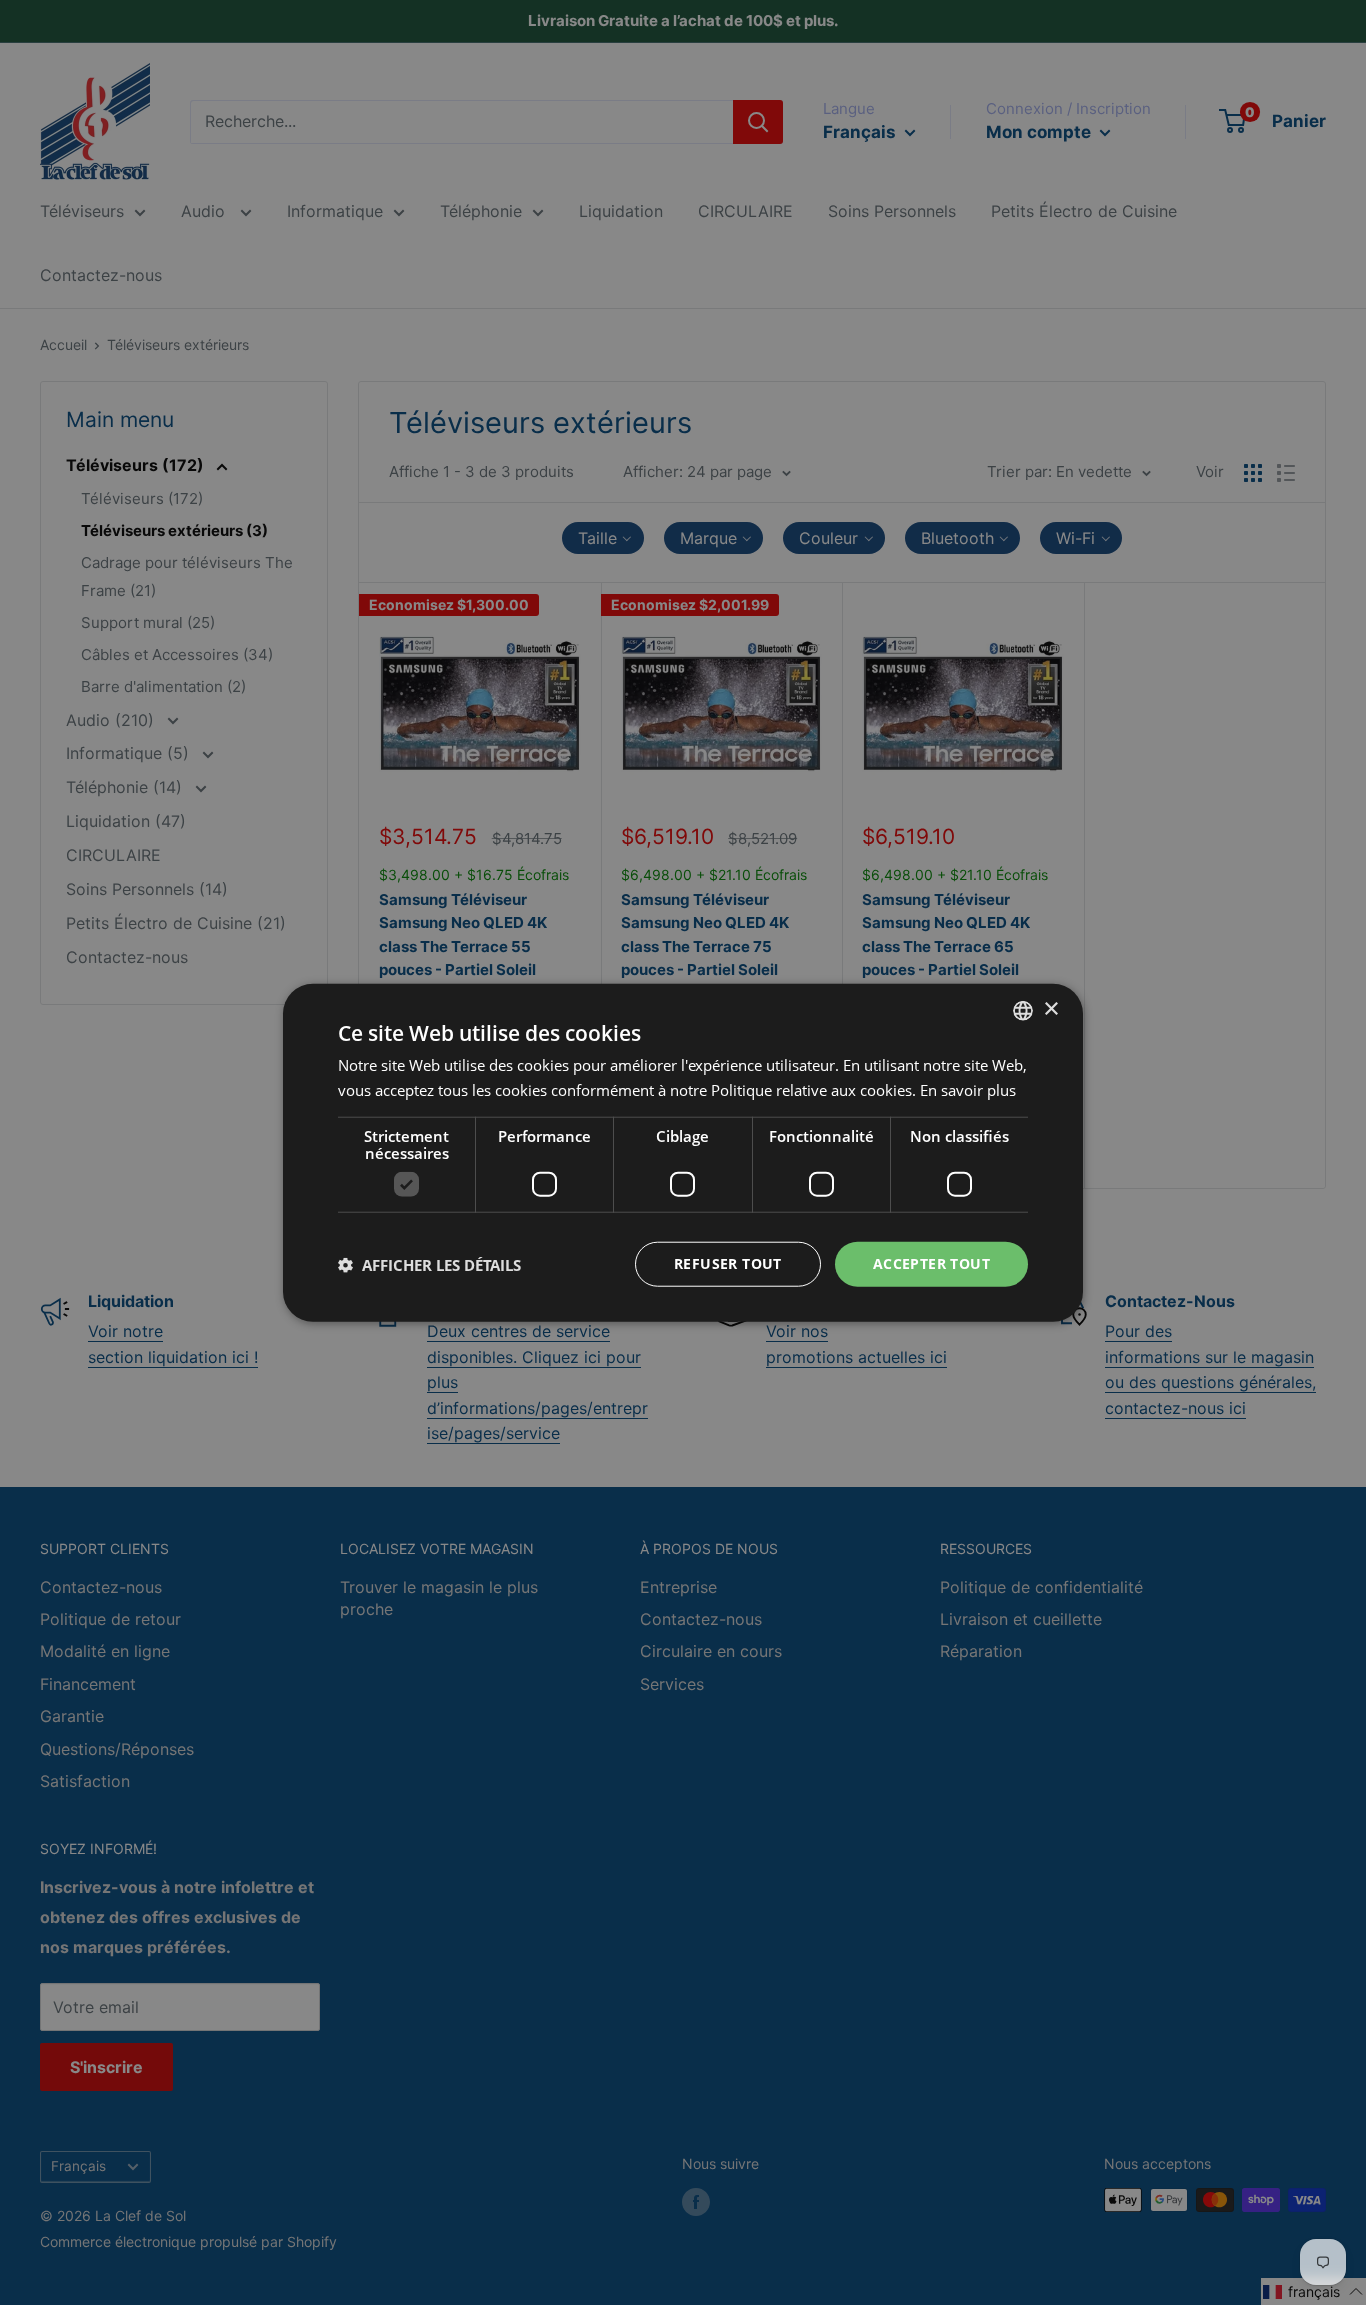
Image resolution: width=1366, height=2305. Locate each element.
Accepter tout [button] (931, 1263)
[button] (429, 1264)
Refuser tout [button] (728, 1263)
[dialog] (683, 1152)
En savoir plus (968, 1089)
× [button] (1050, 1009)
